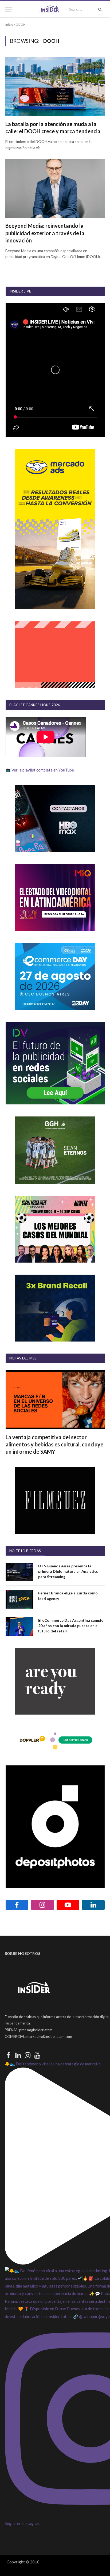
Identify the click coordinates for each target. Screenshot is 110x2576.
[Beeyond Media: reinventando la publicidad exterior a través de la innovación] (55, 188)
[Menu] (9, 10)
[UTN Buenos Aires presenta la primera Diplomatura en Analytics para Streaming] (19, 1572)
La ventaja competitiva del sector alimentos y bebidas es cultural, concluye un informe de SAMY (54, 1444)
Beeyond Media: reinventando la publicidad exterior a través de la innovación (45, 233)
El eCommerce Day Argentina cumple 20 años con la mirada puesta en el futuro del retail (71, 1626)
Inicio (9, 24)
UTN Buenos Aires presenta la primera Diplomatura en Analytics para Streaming (68, 1571)
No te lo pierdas (25, 1551)
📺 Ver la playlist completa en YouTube (40, 770)
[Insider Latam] (50, 10)
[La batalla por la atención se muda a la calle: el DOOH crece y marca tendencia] (55, 86)
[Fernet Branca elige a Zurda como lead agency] (19, 1599)
